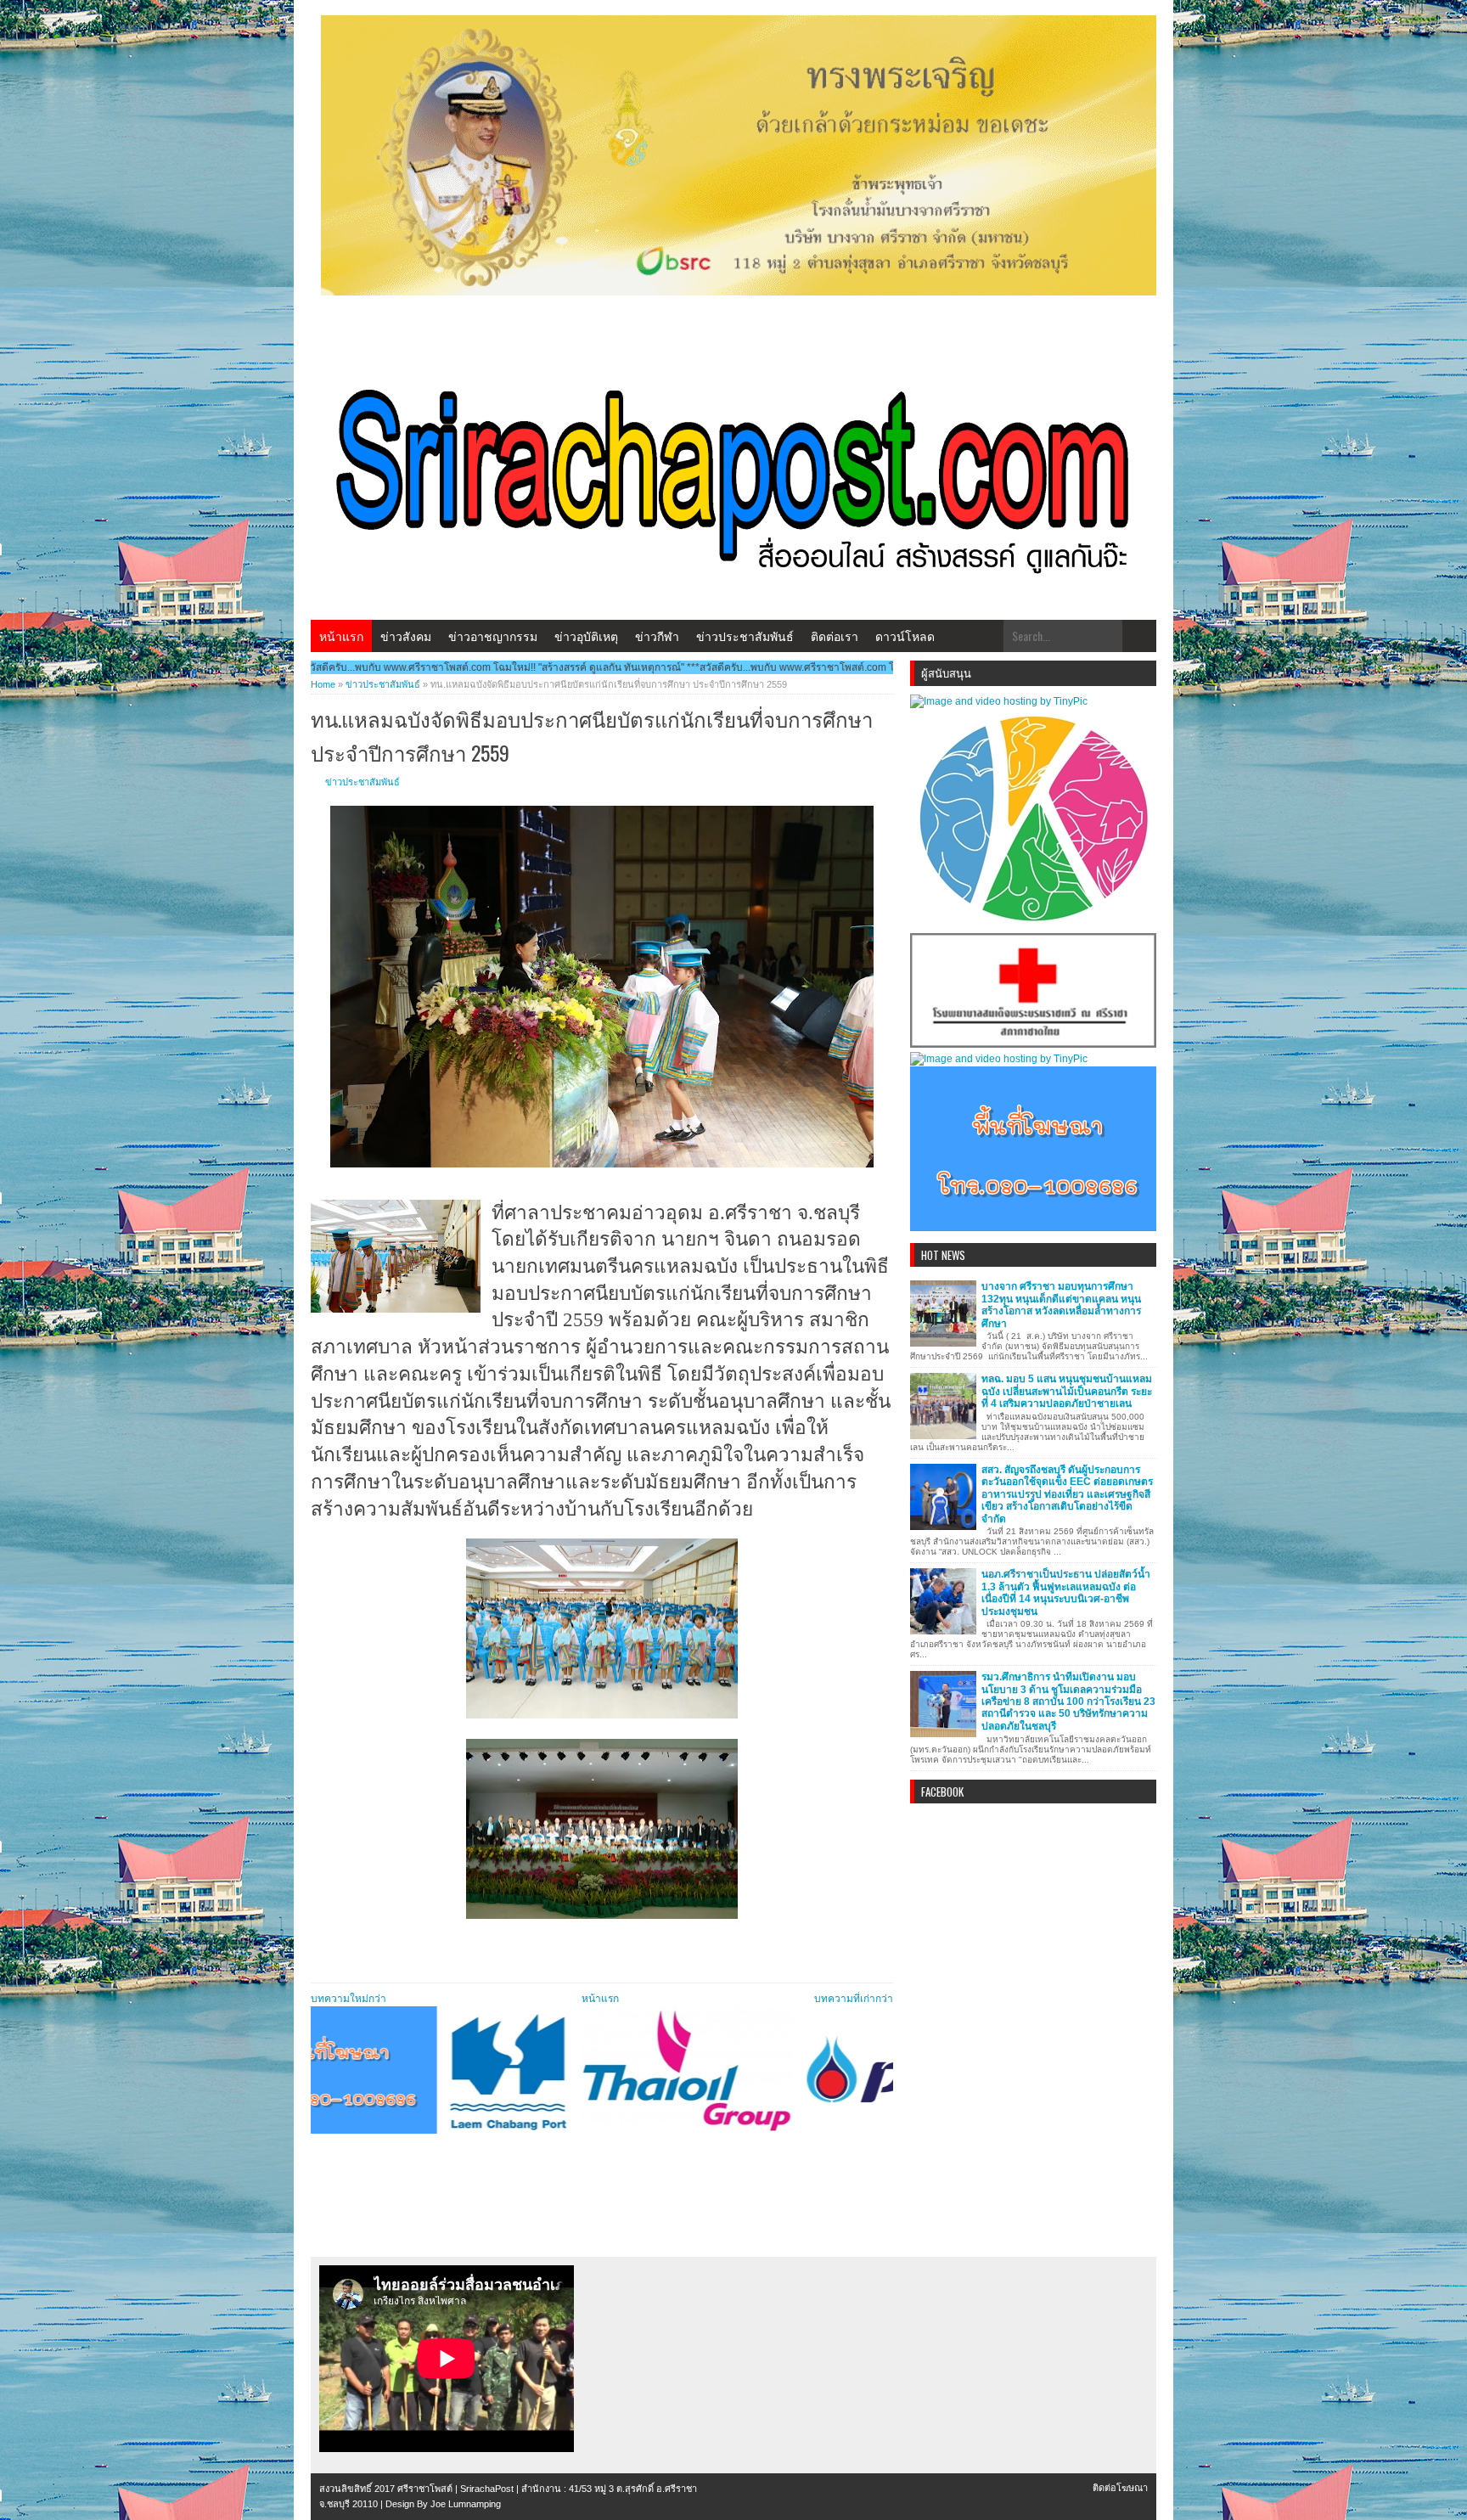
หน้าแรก (341, 636)
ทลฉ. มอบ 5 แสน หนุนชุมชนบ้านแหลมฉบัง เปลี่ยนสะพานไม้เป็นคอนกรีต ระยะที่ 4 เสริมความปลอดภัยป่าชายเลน (1067, 1391)
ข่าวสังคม (406, 636)
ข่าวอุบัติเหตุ (586, 636)
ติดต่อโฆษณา (1120, 2488)
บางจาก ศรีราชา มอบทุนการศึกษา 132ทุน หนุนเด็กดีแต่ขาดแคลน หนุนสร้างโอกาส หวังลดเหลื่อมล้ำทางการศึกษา (1061, 1305)
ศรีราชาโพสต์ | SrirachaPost (455, 2489)
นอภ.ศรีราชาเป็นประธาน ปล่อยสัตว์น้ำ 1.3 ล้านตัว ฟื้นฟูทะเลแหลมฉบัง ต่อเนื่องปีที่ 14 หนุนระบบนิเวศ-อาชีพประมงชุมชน (1066, 1592)
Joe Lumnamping (466, 2504)
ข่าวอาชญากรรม (493, 636)
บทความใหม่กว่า (348, 1999)
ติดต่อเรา (835, 636)
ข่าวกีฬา (657, 636)
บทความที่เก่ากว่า (854, 1999)
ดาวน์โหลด (905, 636)
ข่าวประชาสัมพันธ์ (745, 636)
